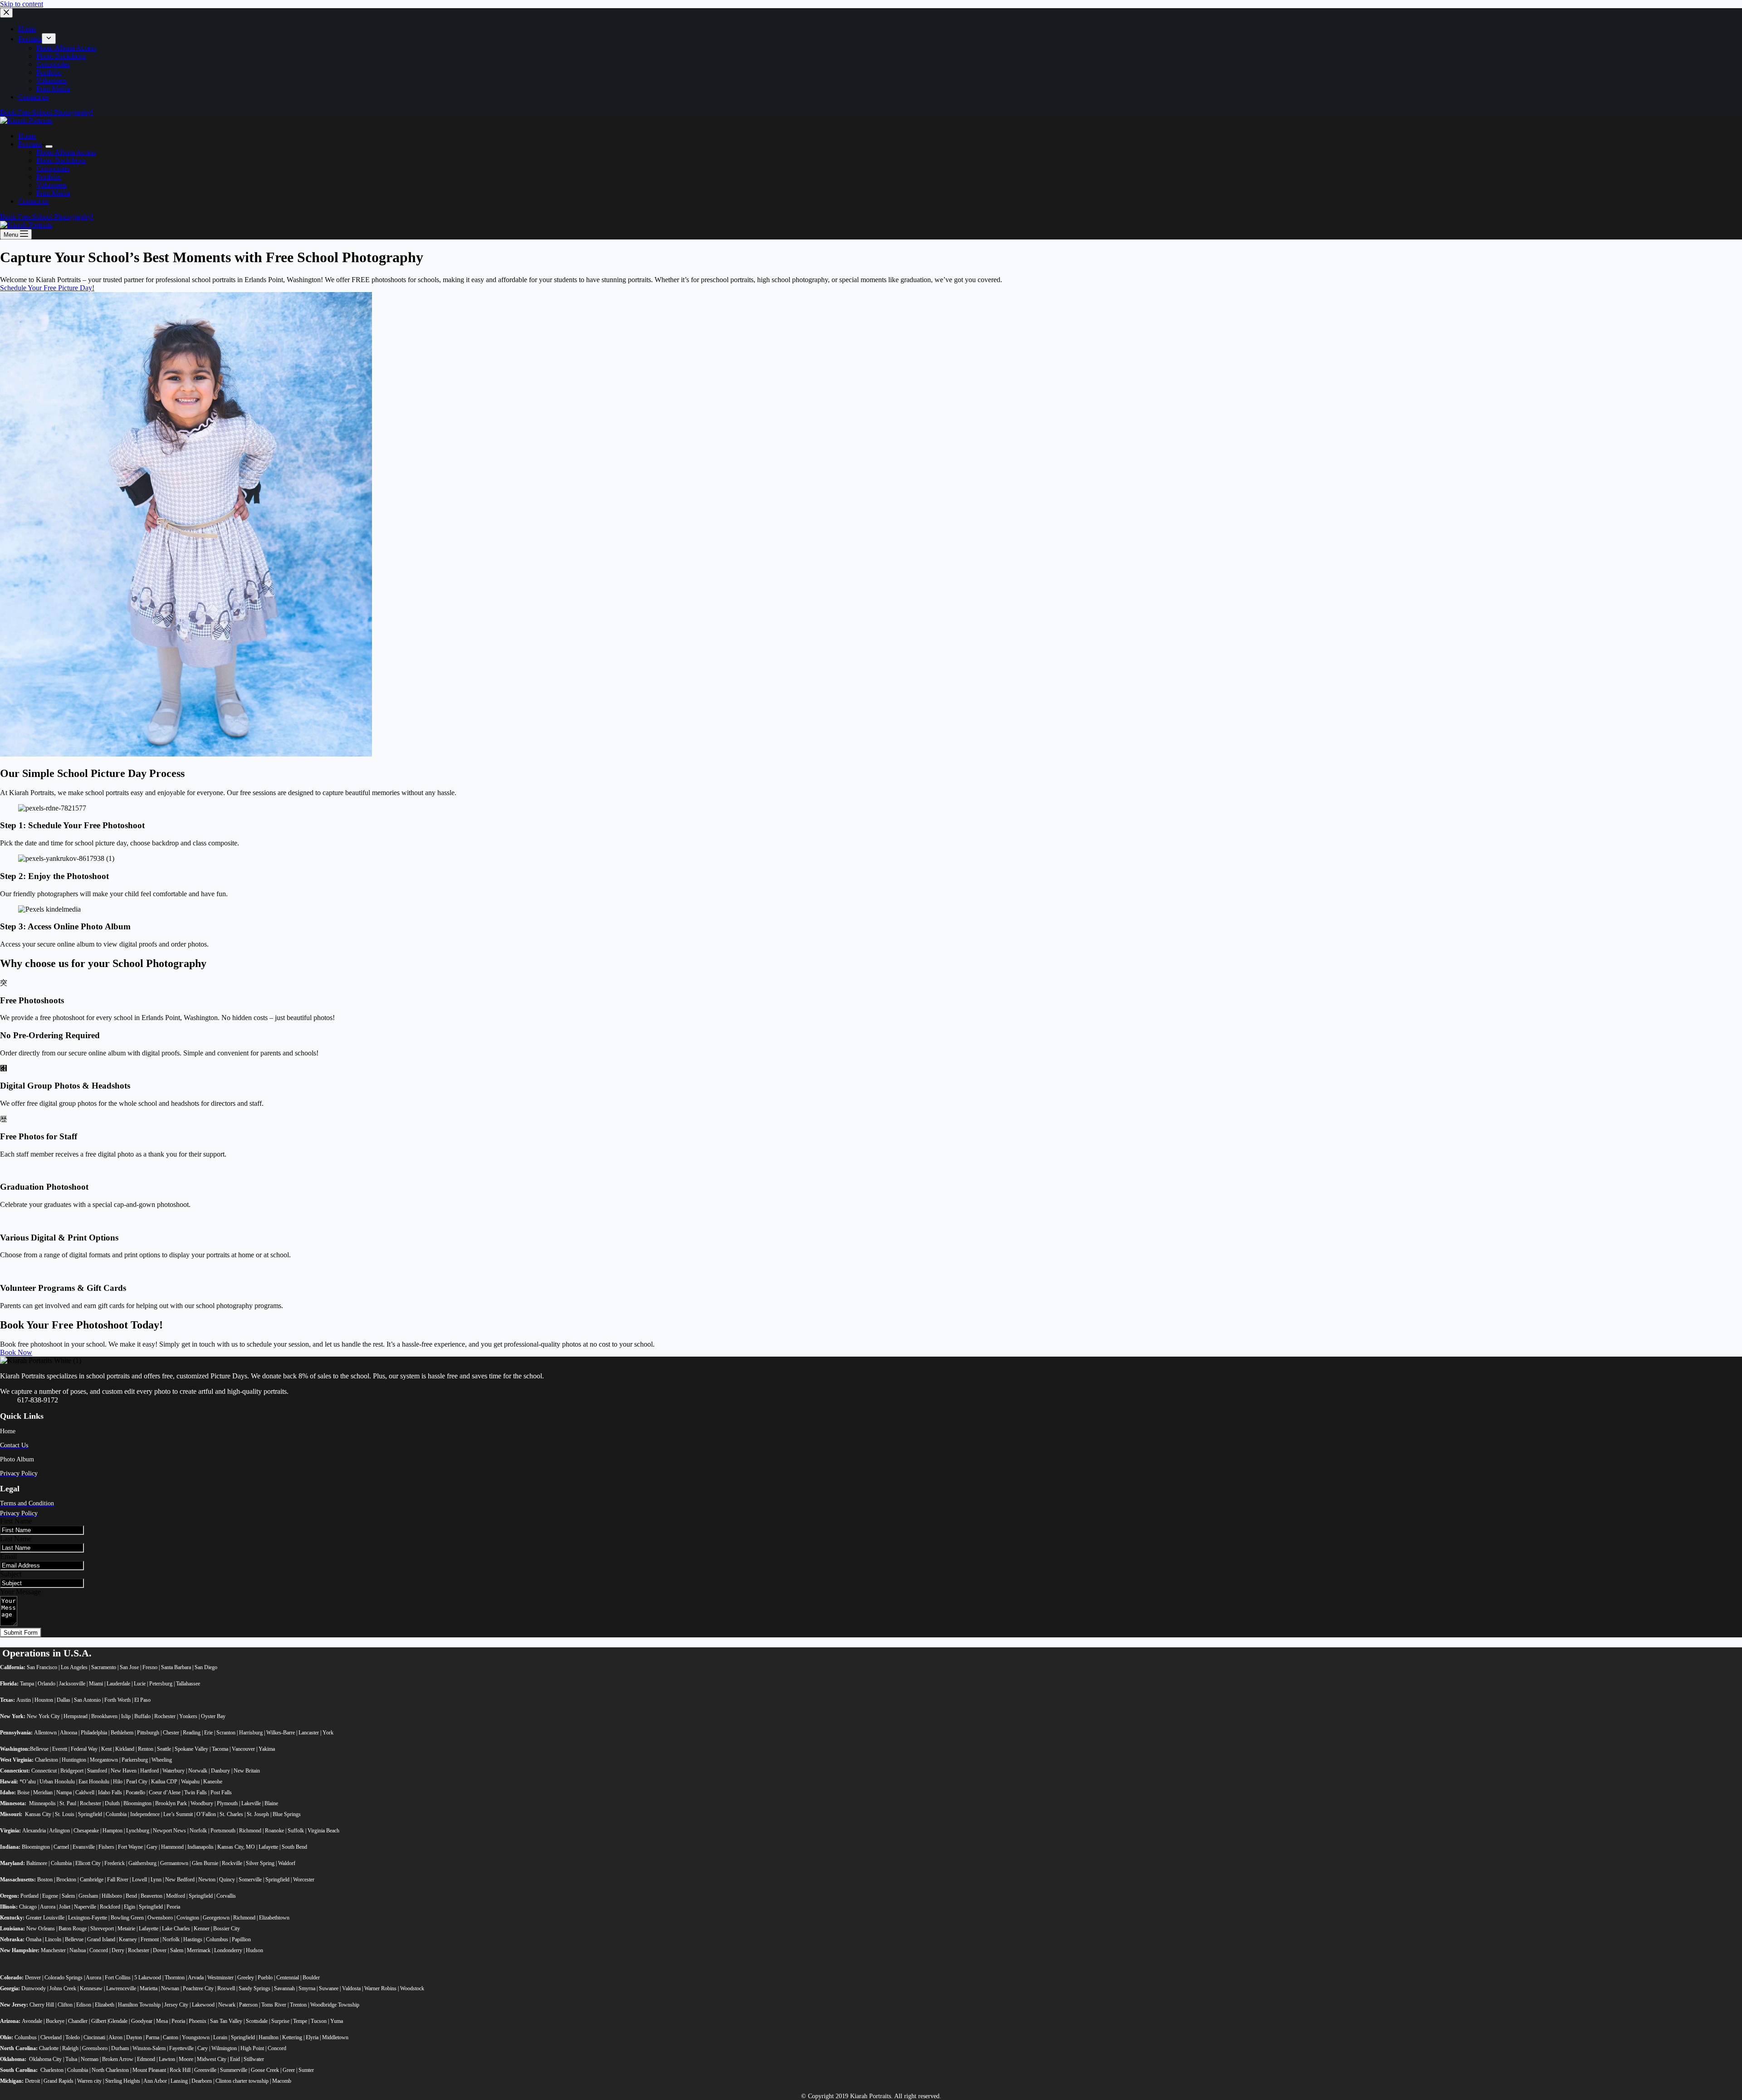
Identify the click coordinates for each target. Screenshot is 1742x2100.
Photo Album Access (66, 152)
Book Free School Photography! (46, 217)
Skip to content (22, 4)
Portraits (30, 144)
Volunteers (51, 185)
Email (8, 1556)
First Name (16, 1521)
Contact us (33, 201)
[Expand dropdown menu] (49, 147)
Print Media (53, 193)
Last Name (16, 1539)
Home (27, 136)
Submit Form (21, 1633)
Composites (53, 168)
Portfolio (49, 177)
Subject (11, 1574)
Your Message (20, 1592)
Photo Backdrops (61, 160)
